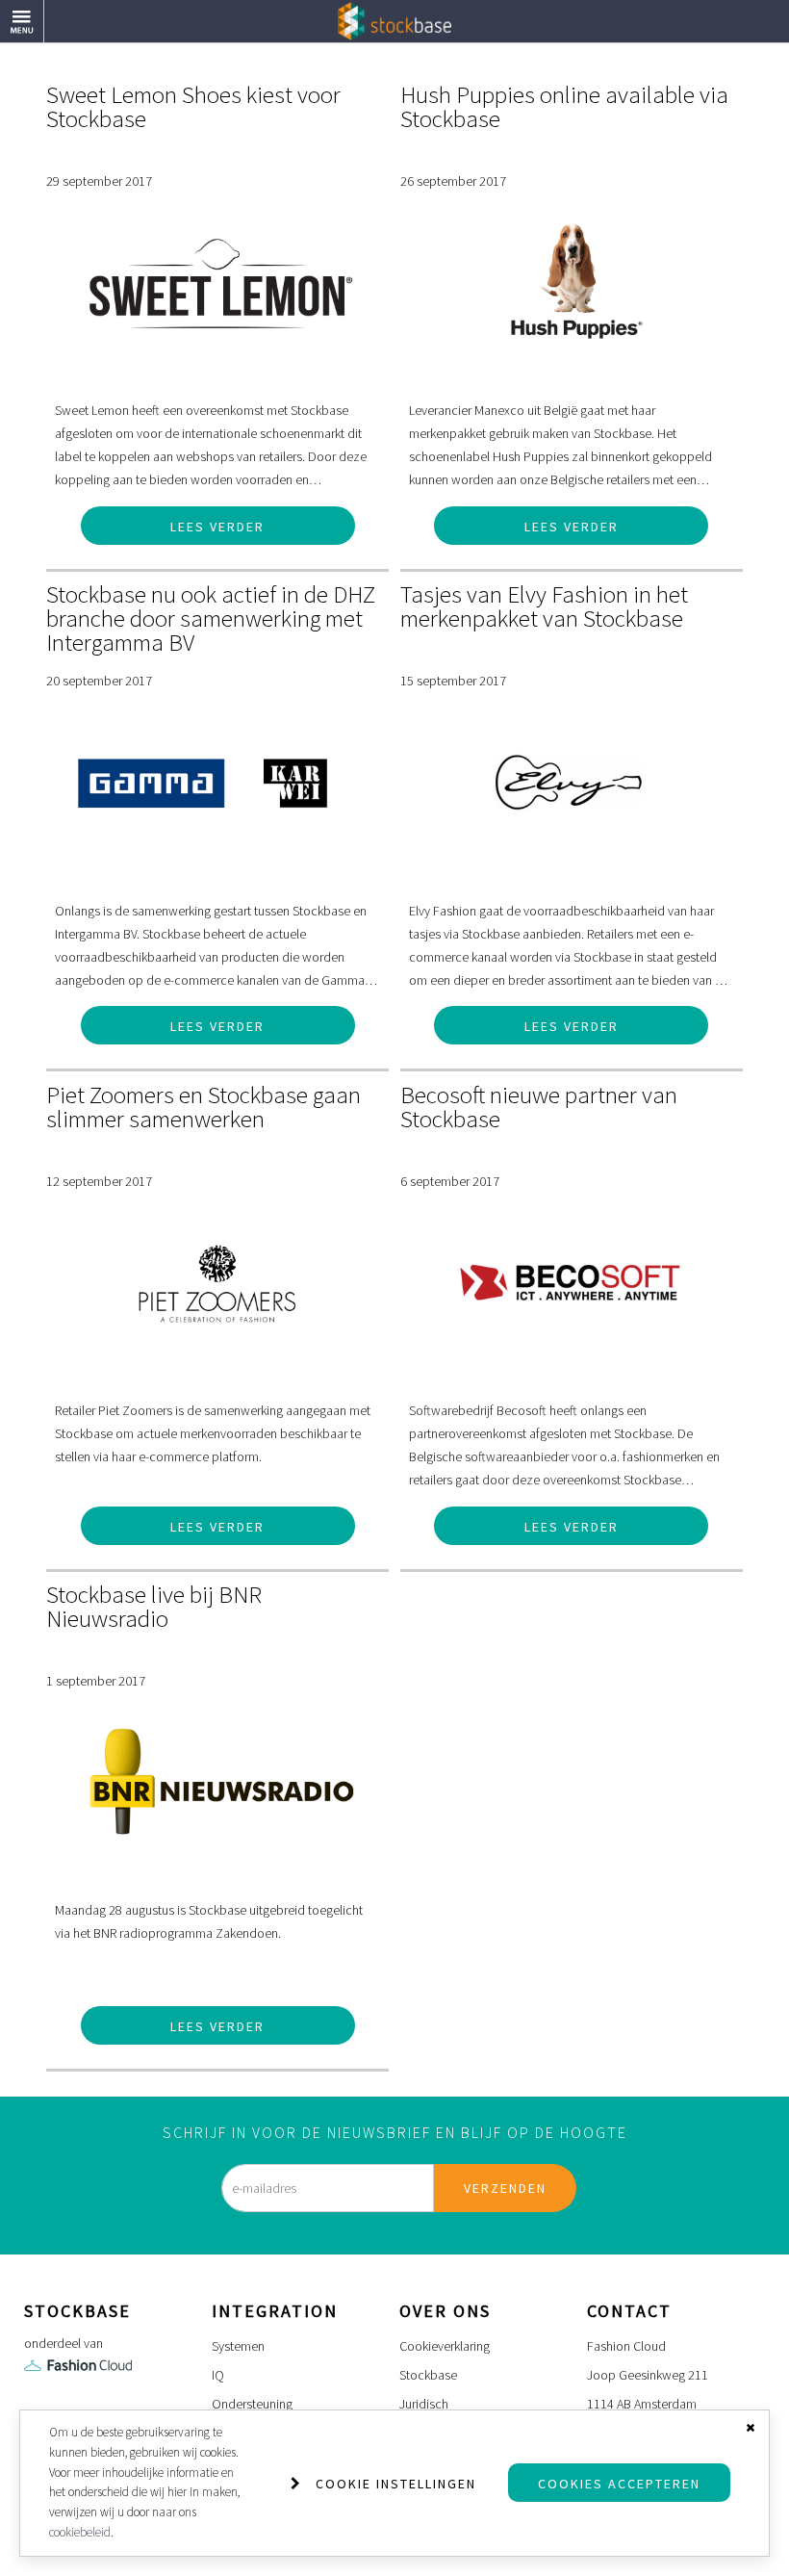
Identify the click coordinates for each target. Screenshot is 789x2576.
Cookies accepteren (619, 2484)
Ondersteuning (252, 2404)
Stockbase (428, 2375)
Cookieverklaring (445, 2346)
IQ (218, 2375)
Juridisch (424, 2404)
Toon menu (44, 12)
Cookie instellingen (396, 2484)
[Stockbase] (394, 20)
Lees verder (217, 527)
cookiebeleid (80, 2532)
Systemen (238, 2346)
